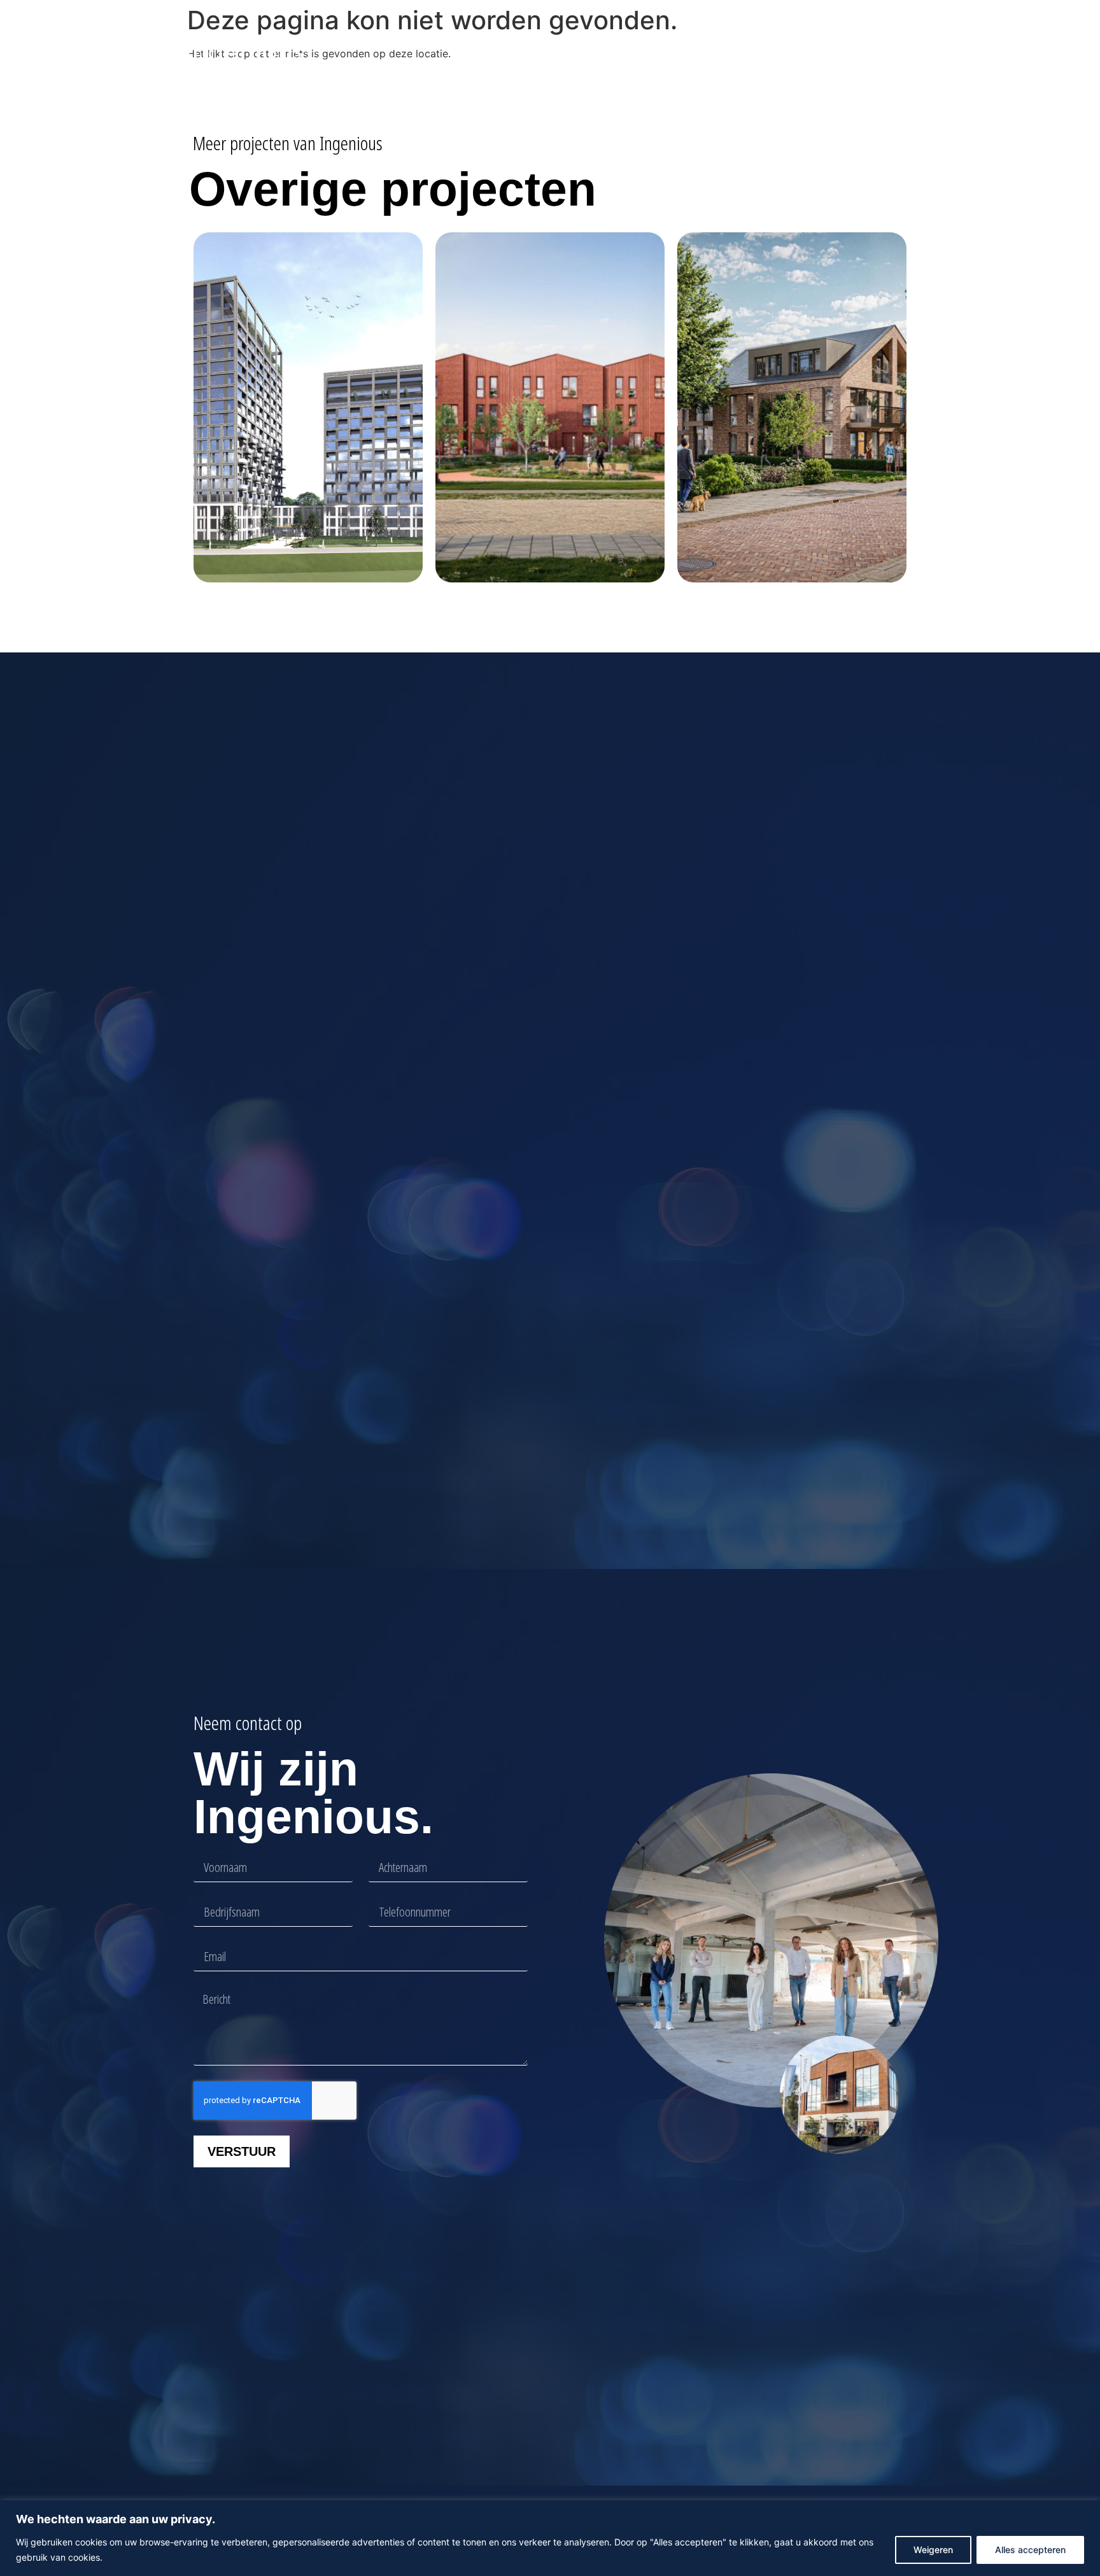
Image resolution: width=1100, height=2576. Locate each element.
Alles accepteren (1030, 2550)
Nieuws (631, 52)
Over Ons (690, 52)
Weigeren (933, 2550)
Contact (750, 52)
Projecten (552, 52)
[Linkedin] (882, 52)
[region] (550, 2538)
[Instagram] (903, 52)
